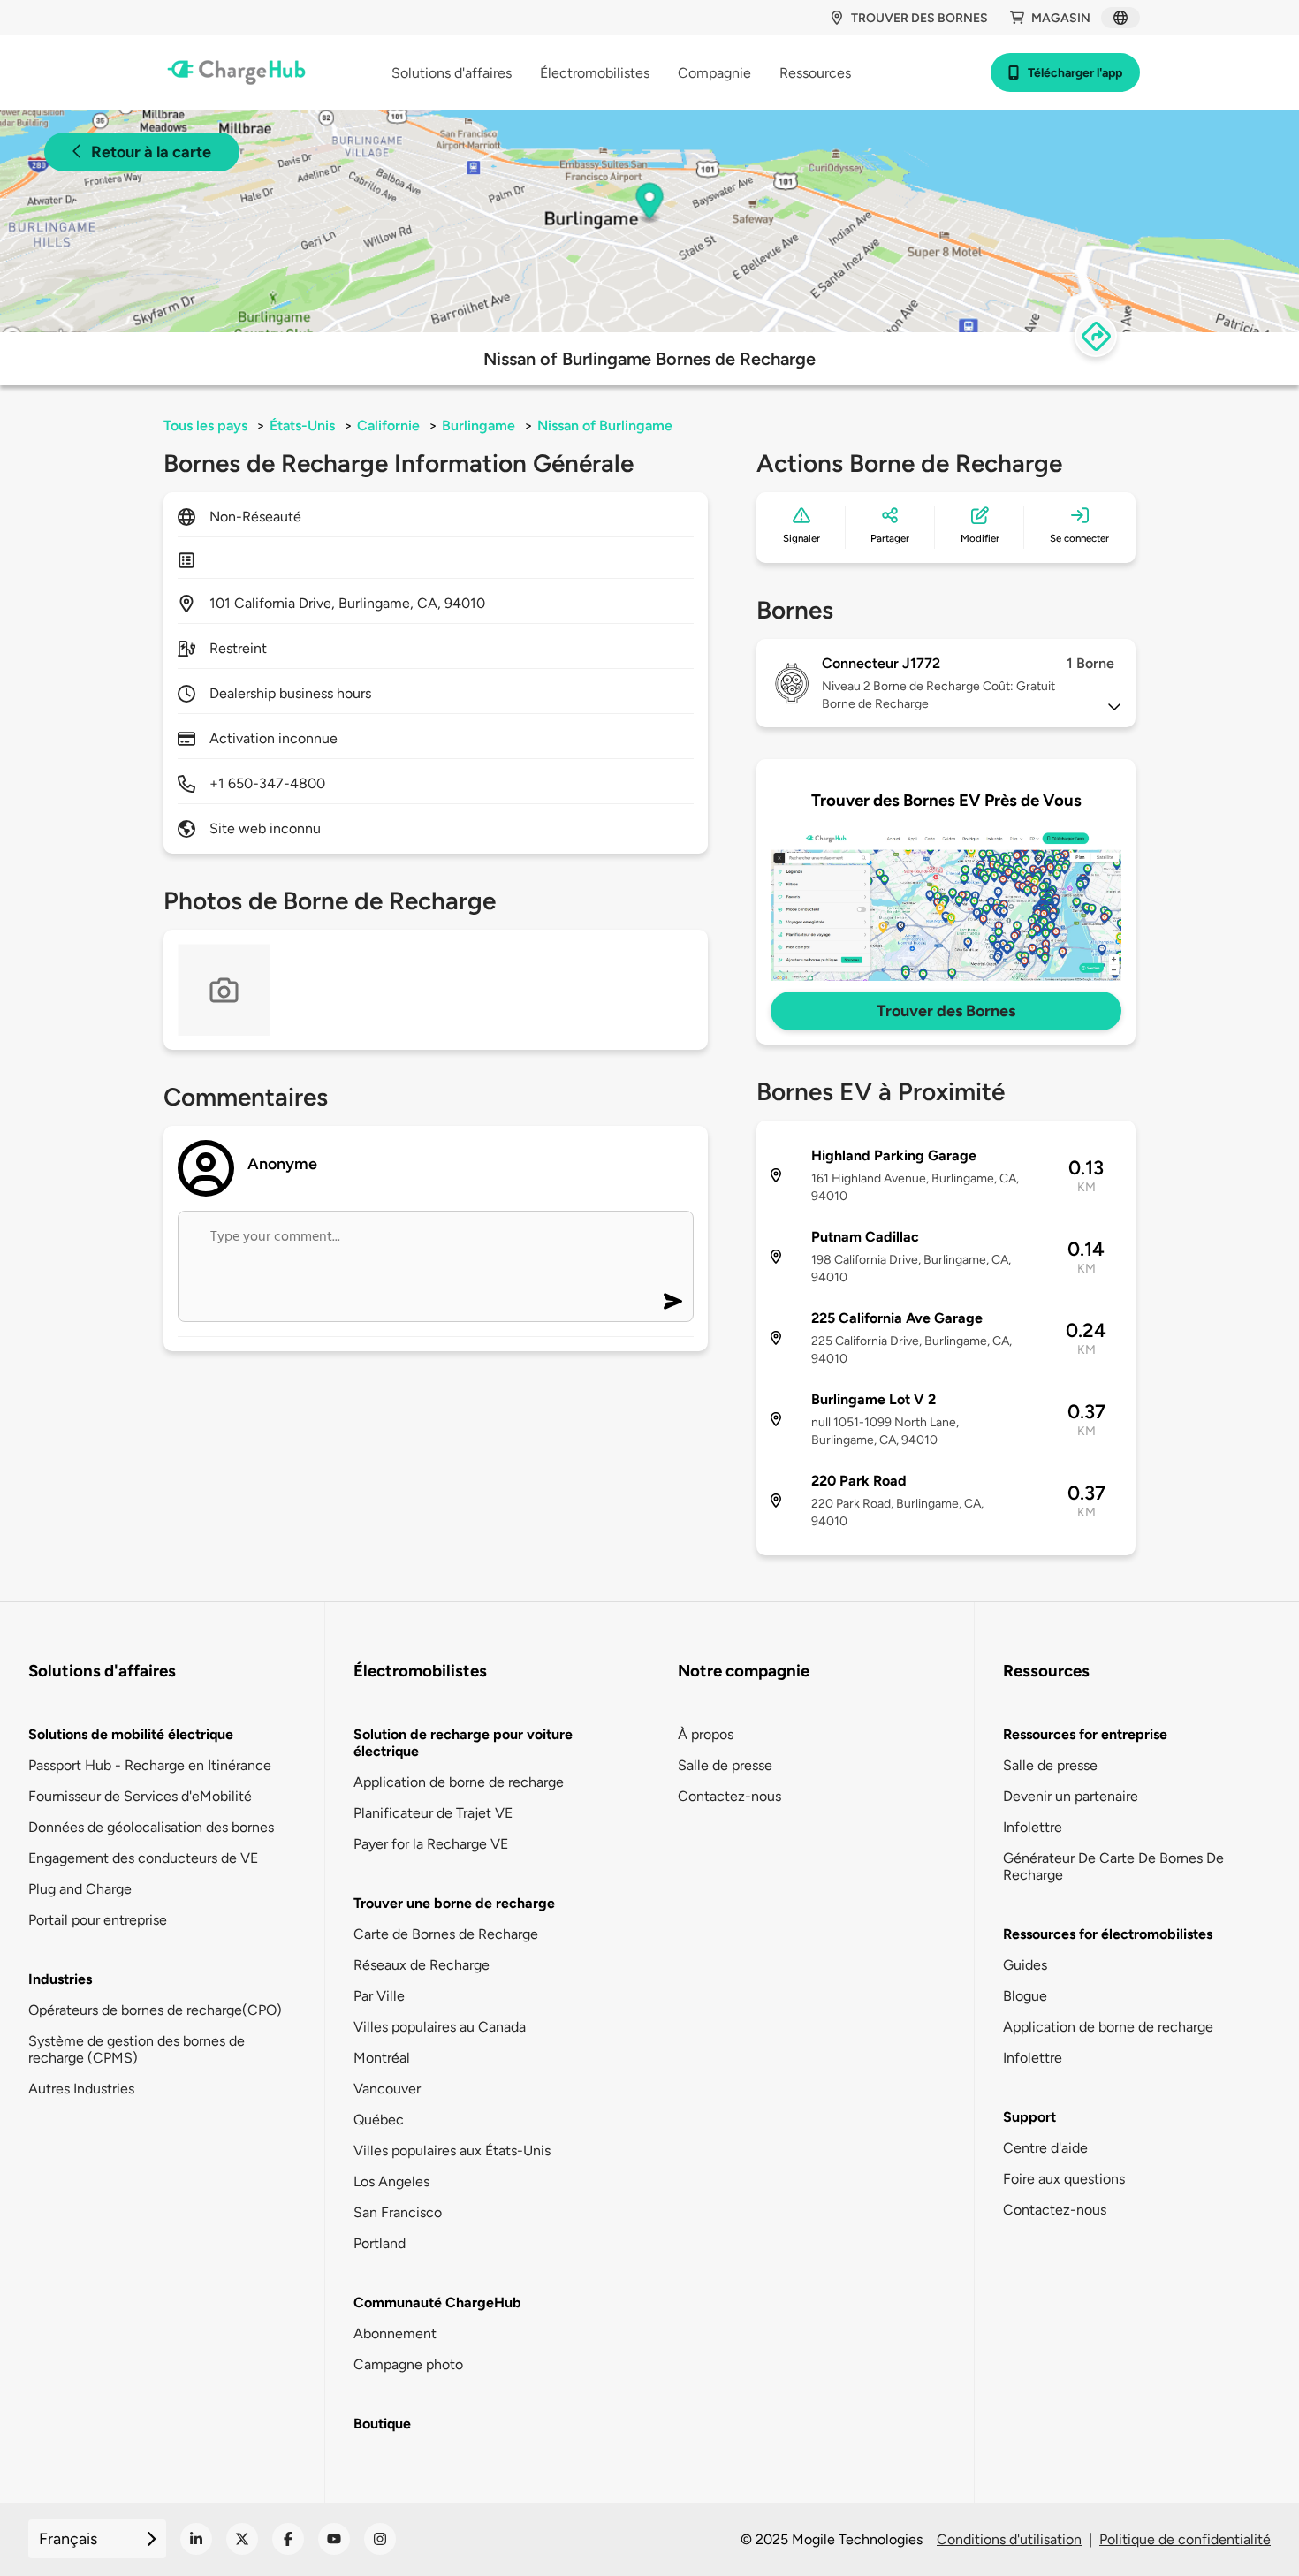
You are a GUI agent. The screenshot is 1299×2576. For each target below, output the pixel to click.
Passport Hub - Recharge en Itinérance (150, 1765)
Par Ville (379, 1996)
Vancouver (387, 2089)
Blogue (1025, 1996)
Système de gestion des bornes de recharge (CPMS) (137, 2049)
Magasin (1061, 18)
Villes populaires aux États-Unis (452, 2150)
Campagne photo (408, 2364)
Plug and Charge (80, 1889)
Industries (60, 1979)
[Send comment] (673, 1301)
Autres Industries (81, 2089)
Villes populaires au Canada (440, 2027)
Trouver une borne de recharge (454, 1903)
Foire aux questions (1064, 2179)
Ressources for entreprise (1085, 1734)
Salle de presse (725, 1765)
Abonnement (395, 2333)
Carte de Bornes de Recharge (446, 1934)
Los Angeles (391, 2181)
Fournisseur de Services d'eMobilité (140, 1796)
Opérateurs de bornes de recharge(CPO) (155, 2010)
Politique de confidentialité (1185, 2539)
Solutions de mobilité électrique (131, 1734)
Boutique (382, 2424)
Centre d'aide (1045, 2148)
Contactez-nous (729, 1796)
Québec (379, 2120)
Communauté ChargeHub (437, 2302)
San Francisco (398, 2212)
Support (1029, 2117)
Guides (1025, 1965)
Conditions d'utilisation (1009, 2539)
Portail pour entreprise (98, 1920)
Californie (388, 426)
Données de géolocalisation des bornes (151, 1827)
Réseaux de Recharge (422, 1965)
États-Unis (302, 426)
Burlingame (479, 426)
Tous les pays (205, 426)
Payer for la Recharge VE (431, 1844)
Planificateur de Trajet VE (433, 1813)
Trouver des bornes (919, 18)
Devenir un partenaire (1071, 1796)
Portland (380, 2243)
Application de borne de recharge (459, 1782)
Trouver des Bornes (946, 1011)
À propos (706, 1734)
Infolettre (1033, 1827)
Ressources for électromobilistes (1108, 1934)
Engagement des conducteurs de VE (143, 1858)
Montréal (382, 2058)
